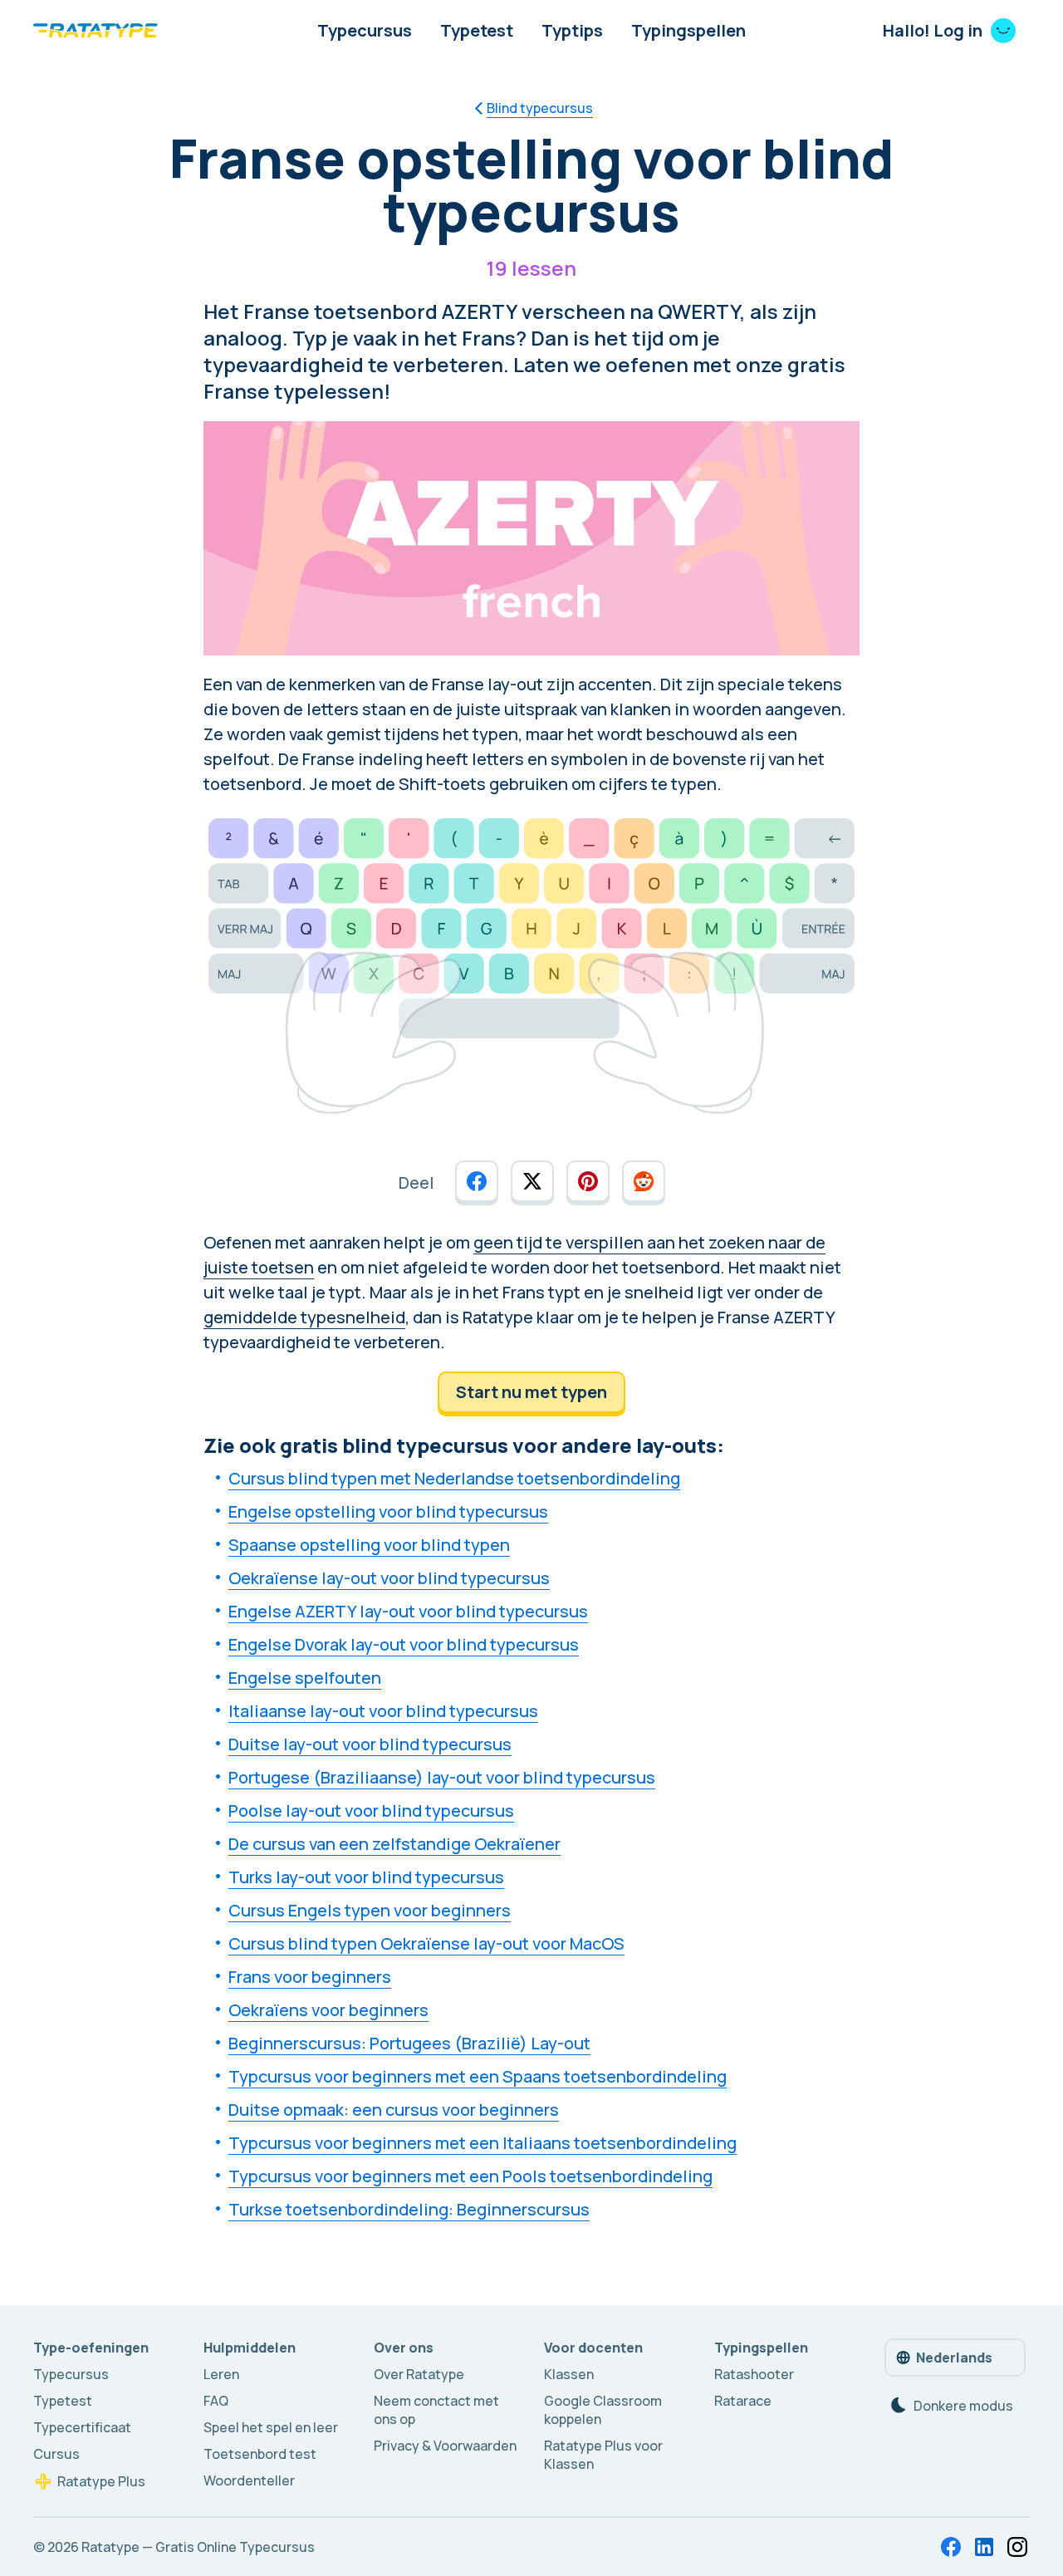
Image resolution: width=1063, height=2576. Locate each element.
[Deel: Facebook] (477, 1181)
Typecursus (365, 30)
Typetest (477, 30)
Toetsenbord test (260, 2454)
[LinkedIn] (984, 2547)
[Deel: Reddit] (644, 1181)
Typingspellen (688, 30)
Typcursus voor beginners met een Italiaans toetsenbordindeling (483, 2143)
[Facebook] (951, 2547)
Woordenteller (249, 2480)
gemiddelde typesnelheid (304, 1317)
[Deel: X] (532, 1181)
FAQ (216, 2401)
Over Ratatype (419, 2374)
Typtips (572, 30)
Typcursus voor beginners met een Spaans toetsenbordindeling (478, 2076)
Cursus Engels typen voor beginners (370, 1910)
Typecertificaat (82, 2427)
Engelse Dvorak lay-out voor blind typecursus (404, 1644)
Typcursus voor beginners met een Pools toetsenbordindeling (470, 2176)
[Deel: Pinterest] (588, 1181)
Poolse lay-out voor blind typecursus (371, 1811)
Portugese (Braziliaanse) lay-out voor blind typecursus (442, 1777)
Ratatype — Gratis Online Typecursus (198, 2547)
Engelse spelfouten (305, 1678)
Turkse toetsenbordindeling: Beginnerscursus (409, 2209)
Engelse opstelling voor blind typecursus (388, 1511)
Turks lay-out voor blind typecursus (366, 1877)
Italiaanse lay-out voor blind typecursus (383, 1711)
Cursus (56, 2454)
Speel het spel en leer (271, 2427)
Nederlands (954, 2358)
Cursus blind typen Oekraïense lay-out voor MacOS (426, 1943)
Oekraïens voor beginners (328, 2010)
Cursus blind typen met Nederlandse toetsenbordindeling (454, 1478)
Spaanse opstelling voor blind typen (369, 1545)
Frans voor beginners (310, 1977)
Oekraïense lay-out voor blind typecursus (389, 1578)
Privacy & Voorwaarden (445, 2446)
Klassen (569, 2374)
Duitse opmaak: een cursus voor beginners (394, 2110)
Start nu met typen (531, 1392)
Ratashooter (754, 2374)
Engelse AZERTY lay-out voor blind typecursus (408, 1611)
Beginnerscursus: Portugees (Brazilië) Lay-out (409, 2043)
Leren (221, 2374)
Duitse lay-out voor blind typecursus (370, 1744)
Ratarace (743, 2401)
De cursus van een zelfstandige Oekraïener (394, 1844)
